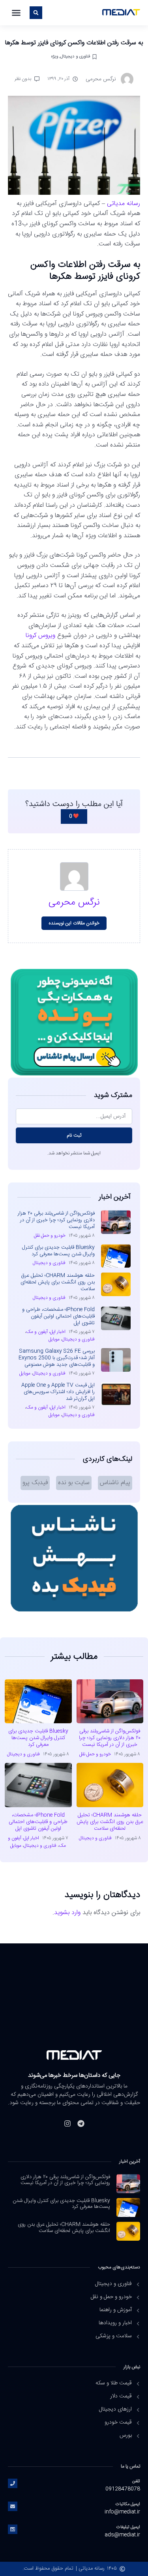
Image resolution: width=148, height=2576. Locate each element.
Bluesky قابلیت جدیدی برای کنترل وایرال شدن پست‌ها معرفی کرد (58, 1251)
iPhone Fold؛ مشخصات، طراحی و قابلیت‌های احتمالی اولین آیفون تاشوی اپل (58, 1316)
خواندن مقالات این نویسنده (74, 923)
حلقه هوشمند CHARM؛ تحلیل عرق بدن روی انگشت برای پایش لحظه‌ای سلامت (58, 1282)
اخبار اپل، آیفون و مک (46, 1332)
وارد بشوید (67, 1913)
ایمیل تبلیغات (128, 2527)
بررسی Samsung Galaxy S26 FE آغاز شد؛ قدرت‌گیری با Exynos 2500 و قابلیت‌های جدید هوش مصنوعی (57, 1358)
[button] (16, 13)
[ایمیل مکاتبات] (13, 2506)
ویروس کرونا (40, 636)
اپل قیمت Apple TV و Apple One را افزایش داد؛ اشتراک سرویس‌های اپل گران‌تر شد (58, 1392)
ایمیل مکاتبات (128, 2504)
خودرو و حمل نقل (50, 1236)
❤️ (74, 816)
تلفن (136, 2481)
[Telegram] (81, 2124)
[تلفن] (13, 2483)
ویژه (54, 56)
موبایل (54, 1339)
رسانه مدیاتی (124, 204)
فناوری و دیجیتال (75, 56)
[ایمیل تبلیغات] (13, 2529)
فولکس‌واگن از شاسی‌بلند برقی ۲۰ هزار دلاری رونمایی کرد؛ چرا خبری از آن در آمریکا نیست (56, 1220)
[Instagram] (67, 2124)
